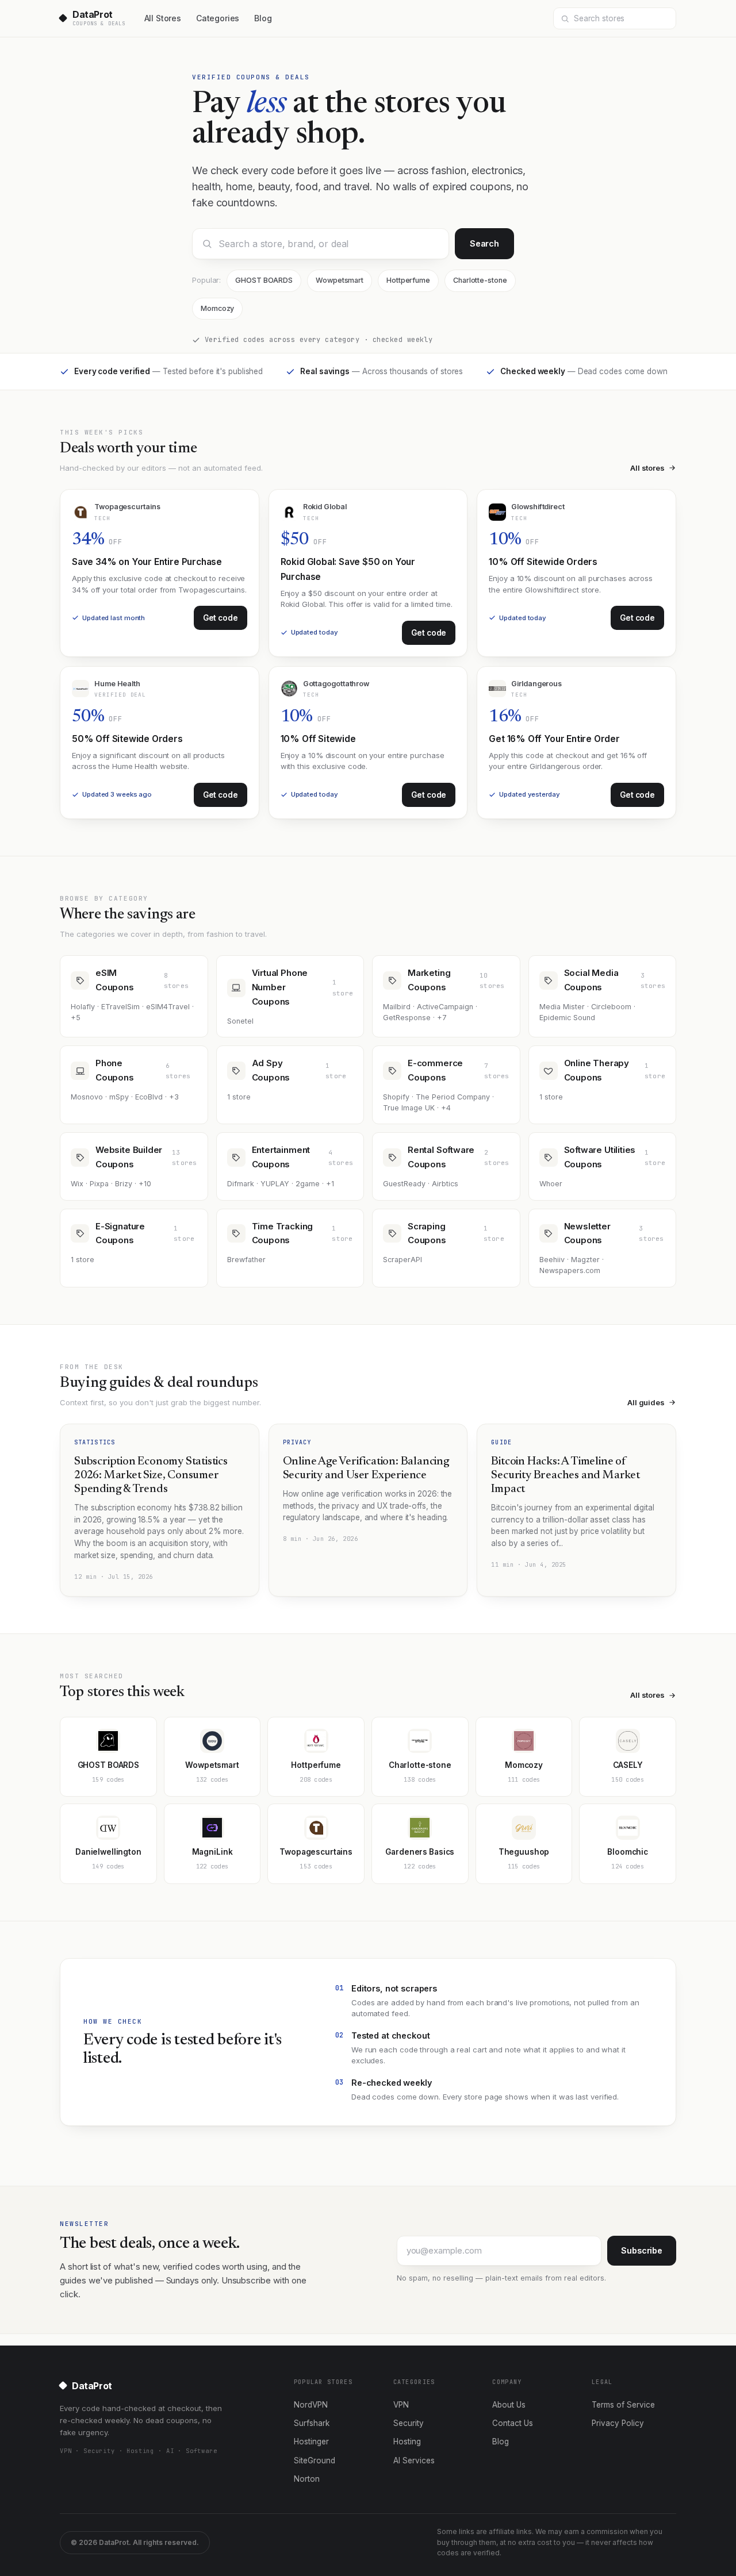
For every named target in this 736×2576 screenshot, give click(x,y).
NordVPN (311, 2405)
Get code (221, 618)
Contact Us (513, 2423)
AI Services (414, 2460)
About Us (509, 2405)
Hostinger (311, 2442)
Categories (218, 18)
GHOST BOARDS (264, 280)
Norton (307, 2479)
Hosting (407, 2442)
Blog (263, 18)
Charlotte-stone (480, 280)
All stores (647, 468)
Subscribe (642, 2250)
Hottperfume (408, 280)
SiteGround (315, 2460)
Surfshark (312, 2423)
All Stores (163, 18)
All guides (646, 1402)
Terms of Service (623, 2405)
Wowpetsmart (340, 280)
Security (409, 2423)
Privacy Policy (618, 2423)
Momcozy (217, 308)
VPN (401, 2405)
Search (484, 243)
